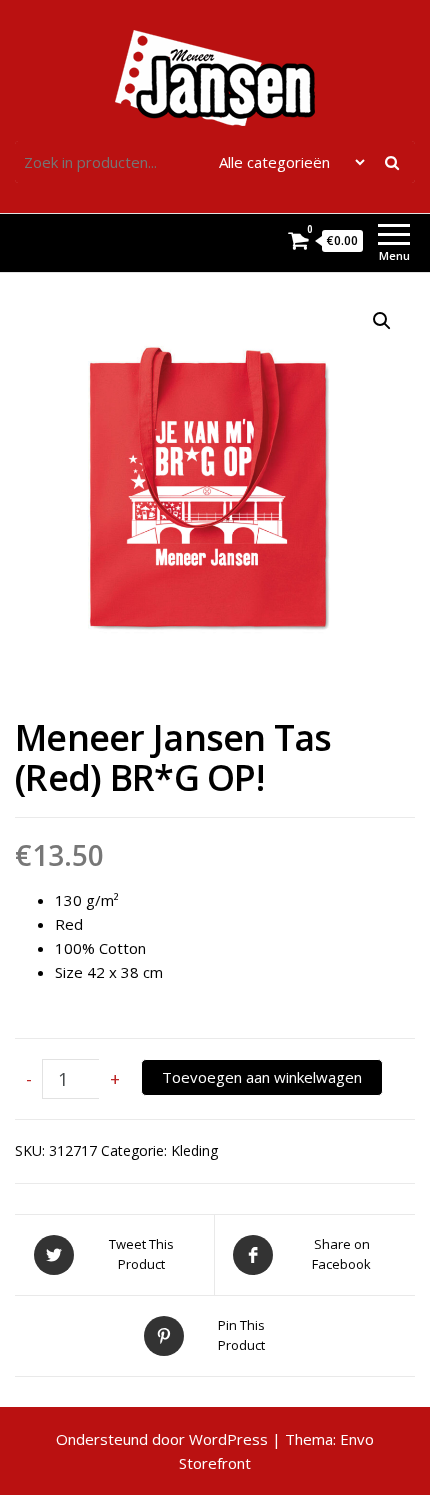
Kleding (194, 1150)
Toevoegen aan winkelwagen (262, 1077)
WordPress (228, 1439)
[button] (382, 321)
